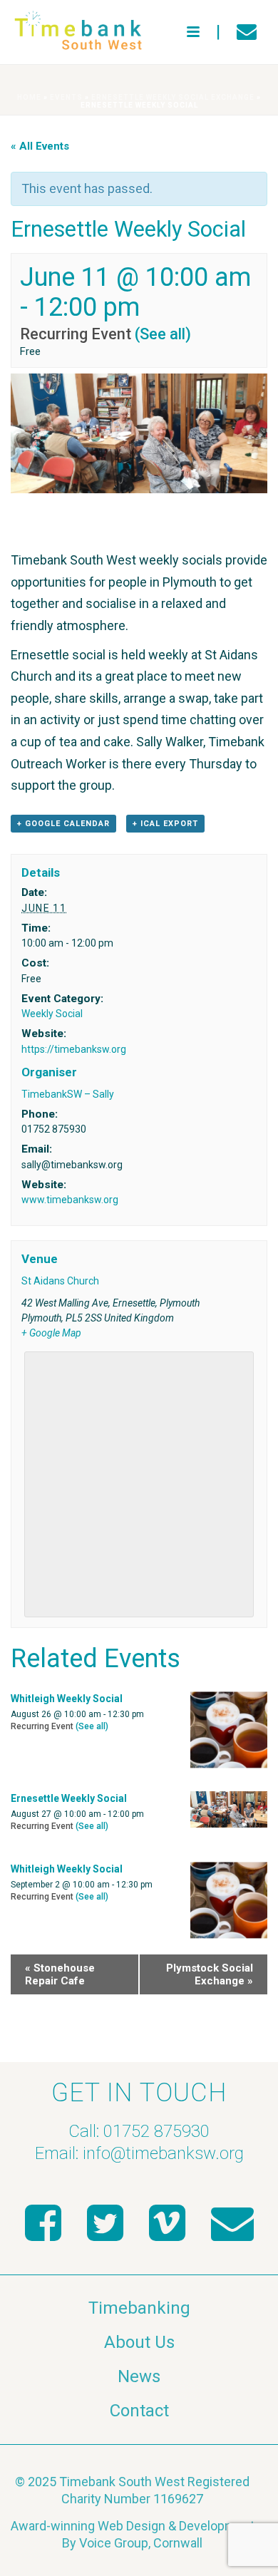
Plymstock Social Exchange (210, 1974)
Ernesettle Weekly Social (69, 1798)
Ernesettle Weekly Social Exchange (173, 97)
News (139, 2376)
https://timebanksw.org (74, 1049)
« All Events (40, 146)
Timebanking (139, 2308)
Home (29, 97)
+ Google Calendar (63, 824)
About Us (139, 2342)
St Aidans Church (60, 1281)
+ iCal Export (165, 824)
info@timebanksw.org (163, 2153)
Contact (139, 2411)
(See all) (163, 334)
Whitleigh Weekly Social (67, 1699)
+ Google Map (51, 1333)
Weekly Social (52, 1014)
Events (66, 97)
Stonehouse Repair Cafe (60, 1974)
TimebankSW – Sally (68, 1094)
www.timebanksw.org (70, 1200)
